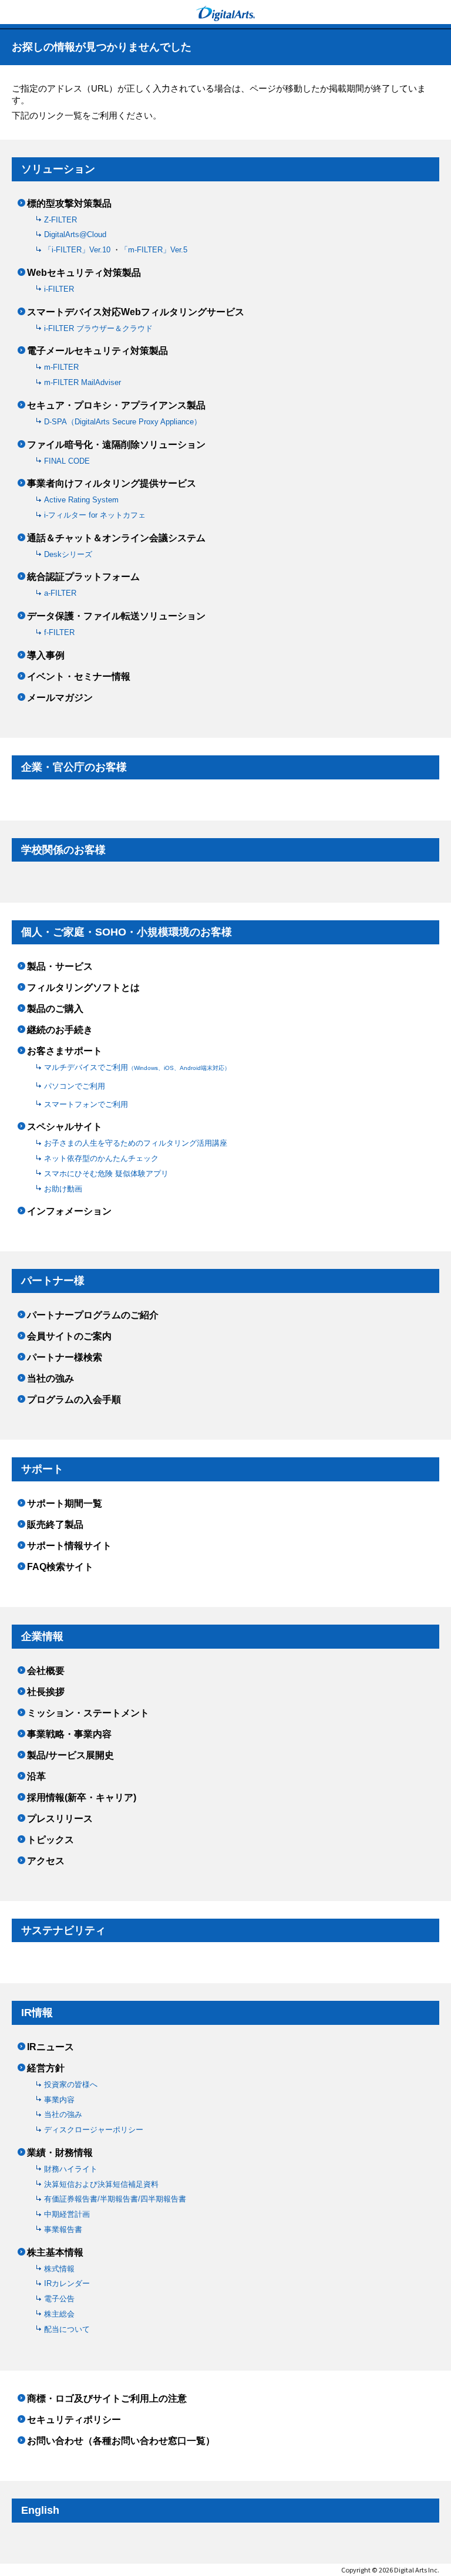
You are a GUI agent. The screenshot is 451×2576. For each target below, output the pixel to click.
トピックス (51, 1840)
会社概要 (46, 1671)
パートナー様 (53, 1281)
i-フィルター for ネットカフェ (95, 515)
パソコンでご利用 (75, 1086)
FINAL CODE (67, 461)
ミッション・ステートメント (88, 1713)
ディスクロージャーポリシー (94, 2130)
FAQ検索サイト (60, 1567)
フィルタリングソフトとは (83, 988)
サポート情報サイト (69, 1546)
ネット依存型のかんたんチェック (101, 1158)
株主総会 (59, 2314)
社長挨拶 (46, 1692)
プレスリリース (60, 1819)
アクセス (46, 1861)
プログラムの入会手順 (74, 1400)
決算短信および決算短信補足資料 (101, 2184)
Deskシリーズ (68, 554)
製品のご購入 (55, 1009)
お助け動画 (63, 1189)
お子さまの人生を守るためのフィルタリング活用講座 (136, 1143)
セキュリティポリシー (74, 2420)
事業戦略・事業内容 (69, 1734)
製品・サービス (60, 967)
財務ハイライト (71, 2169)
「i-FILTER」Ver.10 (78, 250)
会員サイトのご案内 (69, 1336)
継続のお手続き (60, 1030)
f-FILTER (59, 632)
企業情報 (42, 1636)
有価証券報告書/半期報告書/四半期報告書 (115, 2199)
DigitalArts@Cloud (75, 234)
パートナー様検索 (65, 1358)
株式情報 (59, 2269)
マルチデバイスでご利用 (137, 1067)
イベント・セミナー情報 (79, 677)
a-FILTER (60, 593)
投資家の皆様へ (71, 2084)
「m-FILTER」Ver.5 (154, 250)
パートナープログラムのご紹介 (93, 1315)
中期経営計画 (67, 2214)
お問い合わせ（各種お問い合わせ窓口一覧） (121, 2441)
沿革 (36, 1777)
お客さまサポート (65, 1051)
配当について (67, 2329)
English (40, 2510)
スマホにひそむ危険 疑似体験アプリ (106, 1174)
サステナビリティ (63, 1930)
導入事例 (46, 656)
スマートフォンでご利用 (86, 1104)
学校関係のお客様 (63, 850)
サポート (42, 1469)
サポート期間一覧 (65, 1504)
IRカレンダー (67, 2283)
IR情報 (37, 2013)
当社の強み (51, 1379)
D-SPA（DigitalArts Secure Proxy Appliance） (123, 422)
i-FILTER (59, 289)
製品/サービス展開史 (70, 1755)
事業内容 (59, 2100)
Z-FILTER (60, 220)
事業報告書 (63, 2229)
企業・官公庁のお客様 (74, 767)
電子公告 (59, 2299)
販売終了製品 (55, 1525)
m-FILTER (61, 367)
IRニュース (51, 2047)
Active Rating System (81, 500)
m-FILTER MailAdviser (83, 382)
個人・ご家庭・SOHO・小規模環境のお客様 (127, 932)
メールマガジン (60, 698)
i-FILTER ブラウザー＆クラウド (98, 328)
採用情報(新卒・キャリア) (82, 1798)
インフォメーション (69, 1211)
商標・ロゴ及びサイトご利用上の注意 (107, 2399)
